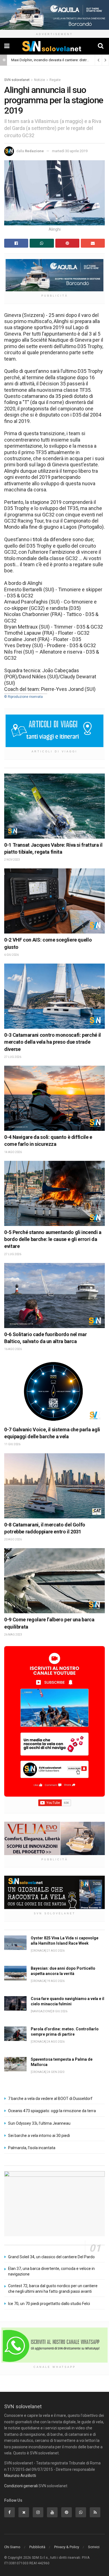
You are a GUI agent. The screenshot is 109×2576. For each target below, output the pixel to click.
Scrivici (94, 2547)
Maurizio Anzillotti (20, 2476)
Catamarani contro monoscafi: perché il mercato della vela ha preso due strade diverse (53, 1042)
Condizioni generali (21, 2486)
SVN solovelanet (17, 80)
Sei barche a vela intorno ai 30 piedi (39, 2136)
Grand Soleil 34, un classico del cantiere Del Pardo (51, 2257)
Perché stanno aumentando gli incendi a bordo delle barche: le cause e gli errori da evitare (53, 1239)
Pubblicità (37, 2547)
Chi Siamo (12, 2547)
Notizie (40, 80)
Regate (55, 80)
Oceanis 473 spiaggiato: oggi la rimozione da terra (52, 2111)
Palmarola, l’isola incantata (32, 2148)
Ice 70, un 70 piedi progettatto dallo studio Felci (49, 2304)
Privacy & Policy (67, 2547)
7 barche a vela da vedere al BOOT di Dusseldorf (50, 2099)
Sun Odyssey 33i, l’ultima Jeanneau (39, 2123)
